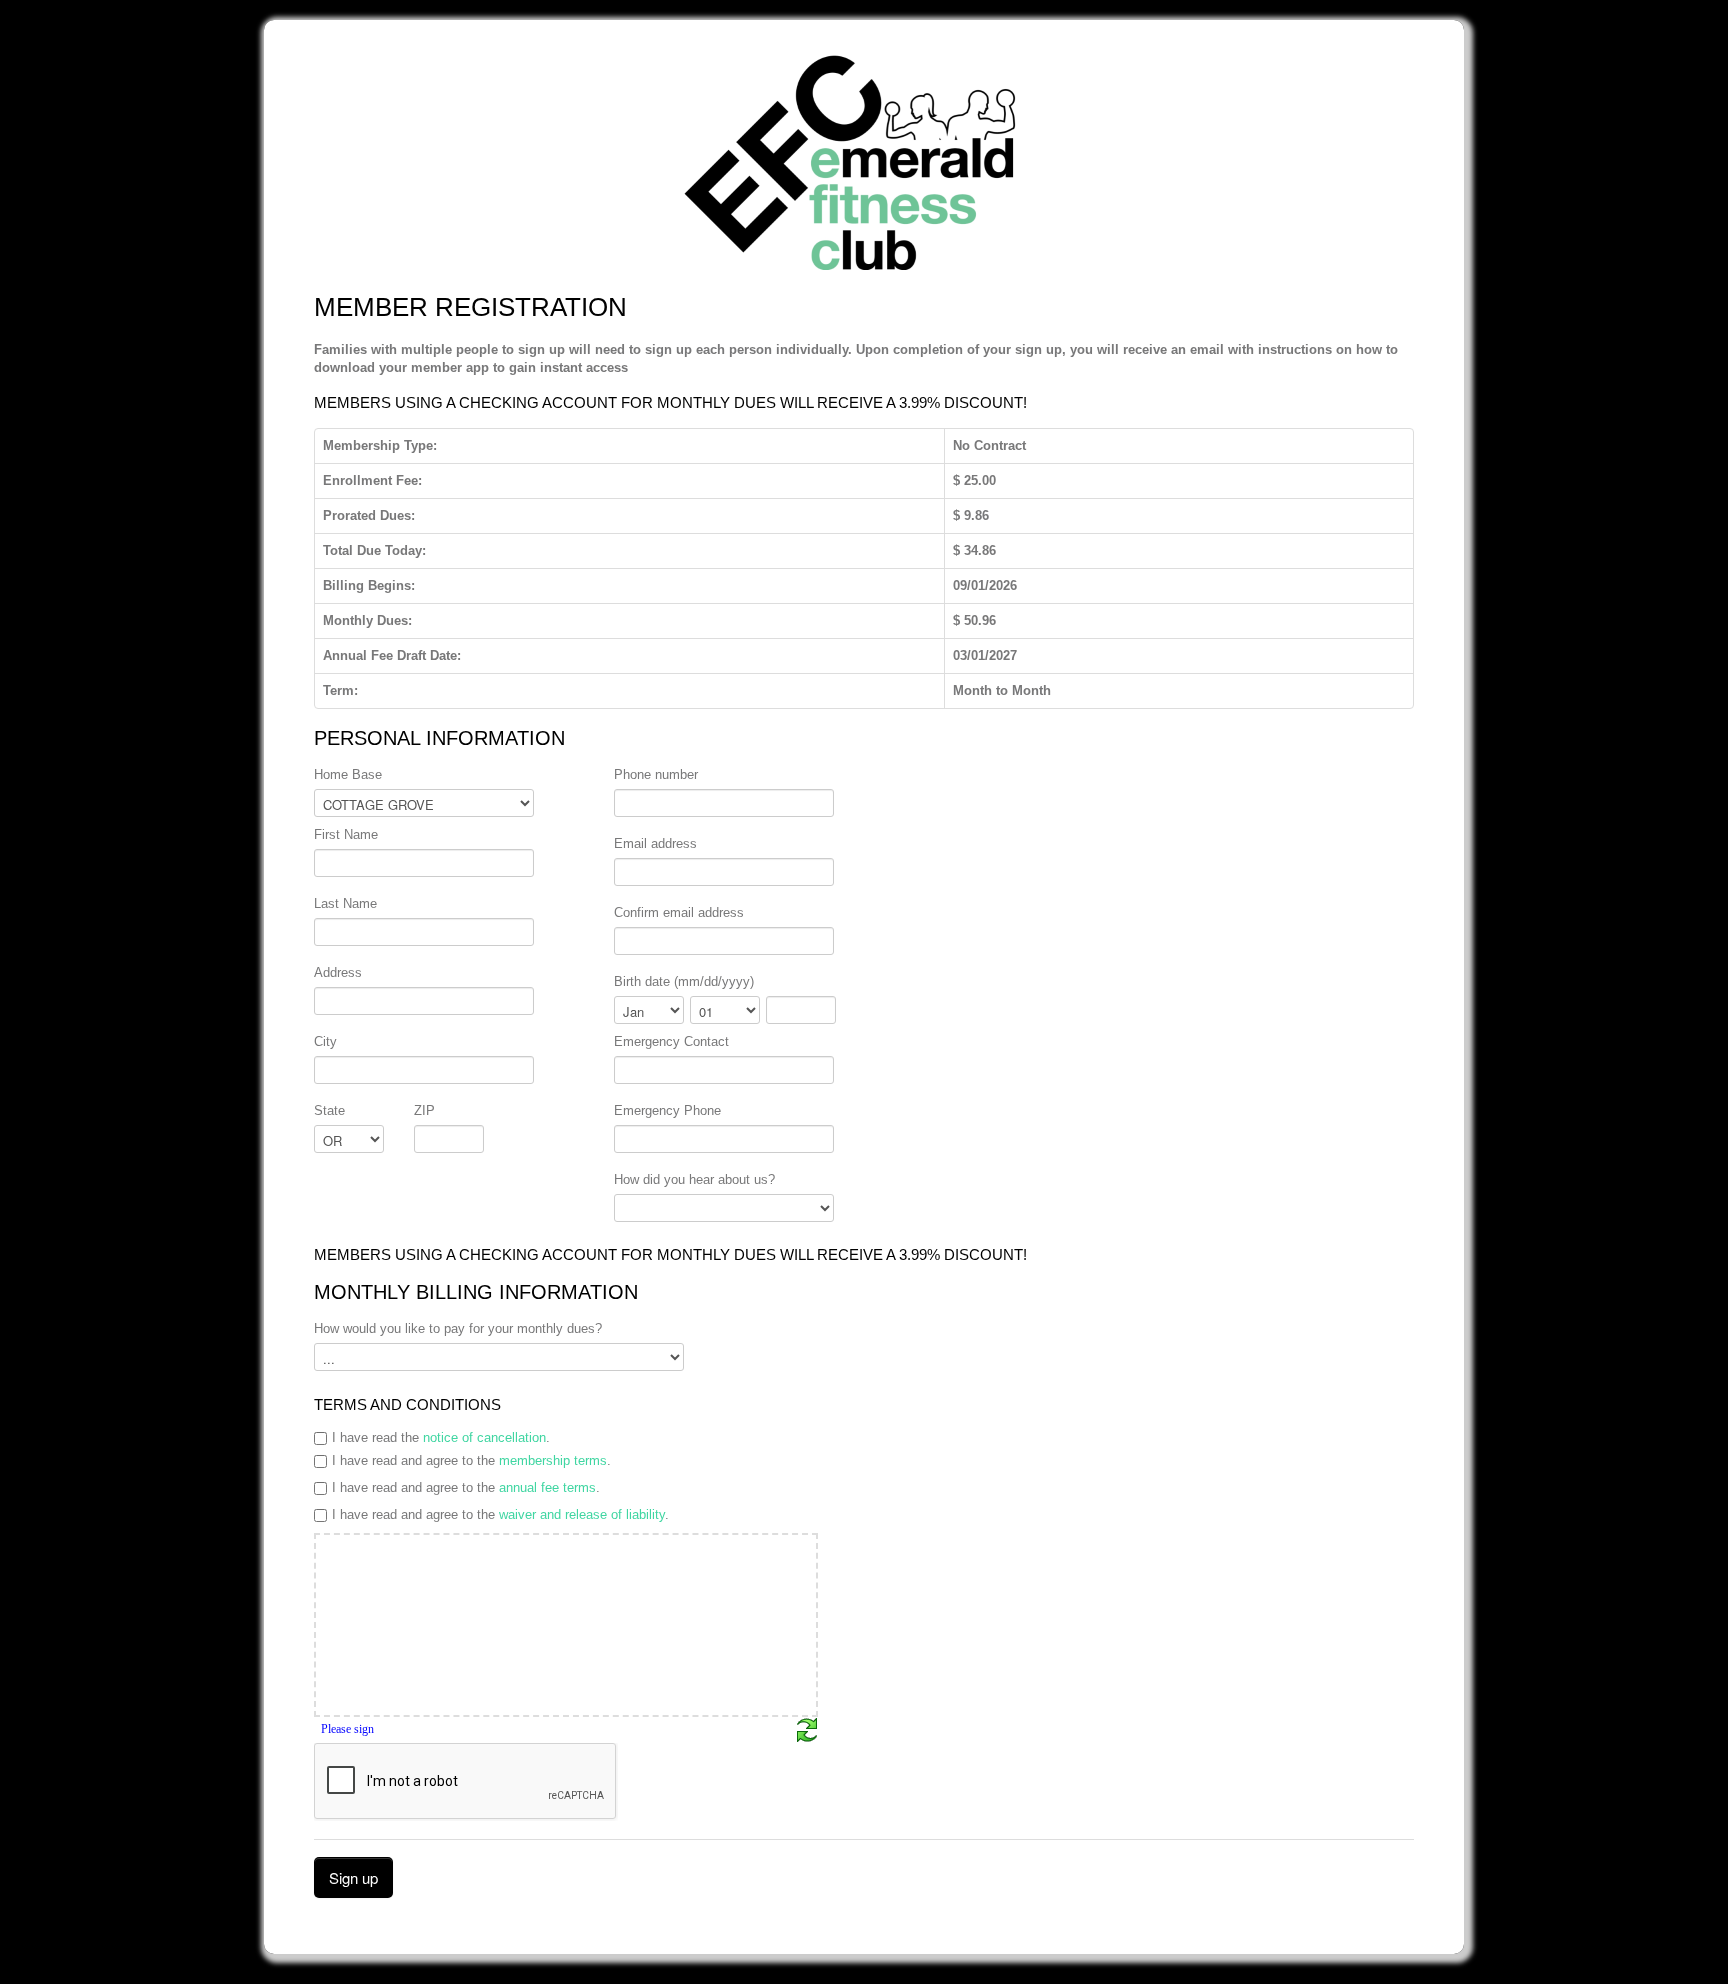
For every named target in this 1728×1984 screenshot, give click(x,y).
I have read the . (441, 1437)
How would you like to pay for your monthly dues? (458, 1328)
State (329, 1110)
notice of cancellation (484, 1437)
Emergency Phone (667, 1110)
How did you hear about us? (694, 1179)
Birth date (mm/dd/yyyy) (684, 981)
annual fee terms (547, 1487)
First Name (346, 834)
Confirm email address (679, 912)
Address (338, 972)
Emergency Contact (671, 1041)
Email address (655, 843)
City (325, 1041)
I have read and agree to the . (471, 1460)
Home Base (348, 774)
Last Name (345, 903)
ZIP (424, 1110)
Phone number (656, 774)
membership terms (553, 1460)
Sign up (353, 1877)
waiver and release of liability (582, 1514)
